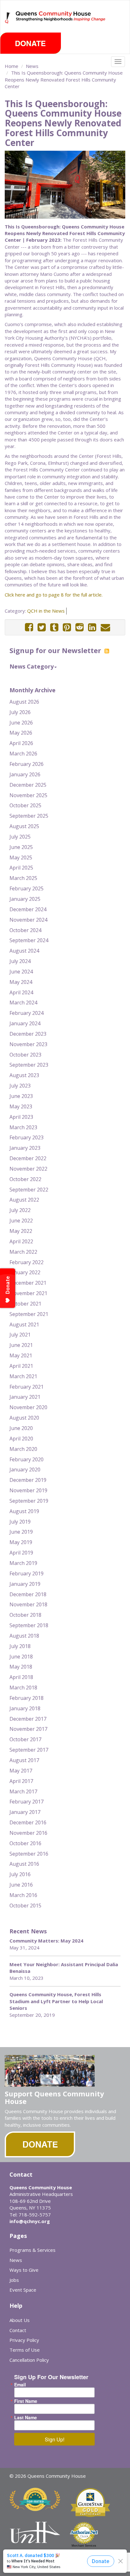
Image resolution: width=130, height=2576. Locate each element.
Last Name (26, 2417)
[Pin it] (67, 627)
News (32, 66)
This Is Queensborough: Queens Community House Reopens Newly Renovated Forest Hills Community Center (64, 79)
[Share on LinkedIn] (92, 627)
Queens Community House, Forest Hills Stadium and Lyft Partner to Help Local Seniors (56, 2001)
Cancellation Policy (29, 2360)
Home (12, 66)
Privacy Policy (24, 2340)
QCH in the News (46, 611)
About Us (20, 2320)
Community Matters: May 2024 (46, 1941)
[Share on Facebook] (29, 627)
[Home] (8, 18)
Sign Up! (55, 2439)
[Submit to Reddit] (80, 627)
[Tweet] (42, 627)
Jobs (14, 2280)
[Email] (105, 627)
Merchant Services (84, 2546)
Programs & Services (32, 2250)
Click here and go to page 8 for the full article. (54, 595)
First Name (26, 2401)
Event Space (23, 2290)
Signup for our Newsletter (56, 650)
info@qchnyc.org (30, 2221)
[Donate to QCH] (31, 43)
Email (20, 2385)
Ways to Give (24, 2270)
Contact (18, 2330)
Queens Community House (61, 22)
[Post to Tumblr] (54, 627)
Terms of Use (25, 2350)
